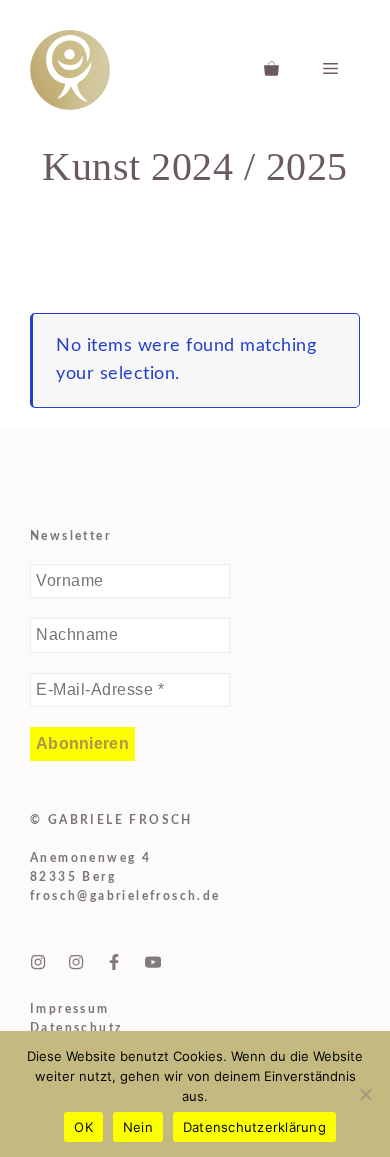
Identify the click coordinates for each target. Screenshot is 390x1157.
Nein (138, 1127)
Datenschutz (76, 1028)
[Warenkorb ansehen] (271, 70)
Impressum (70, 1009)
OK (83, 1127)
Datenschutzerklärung (254, 1127)
